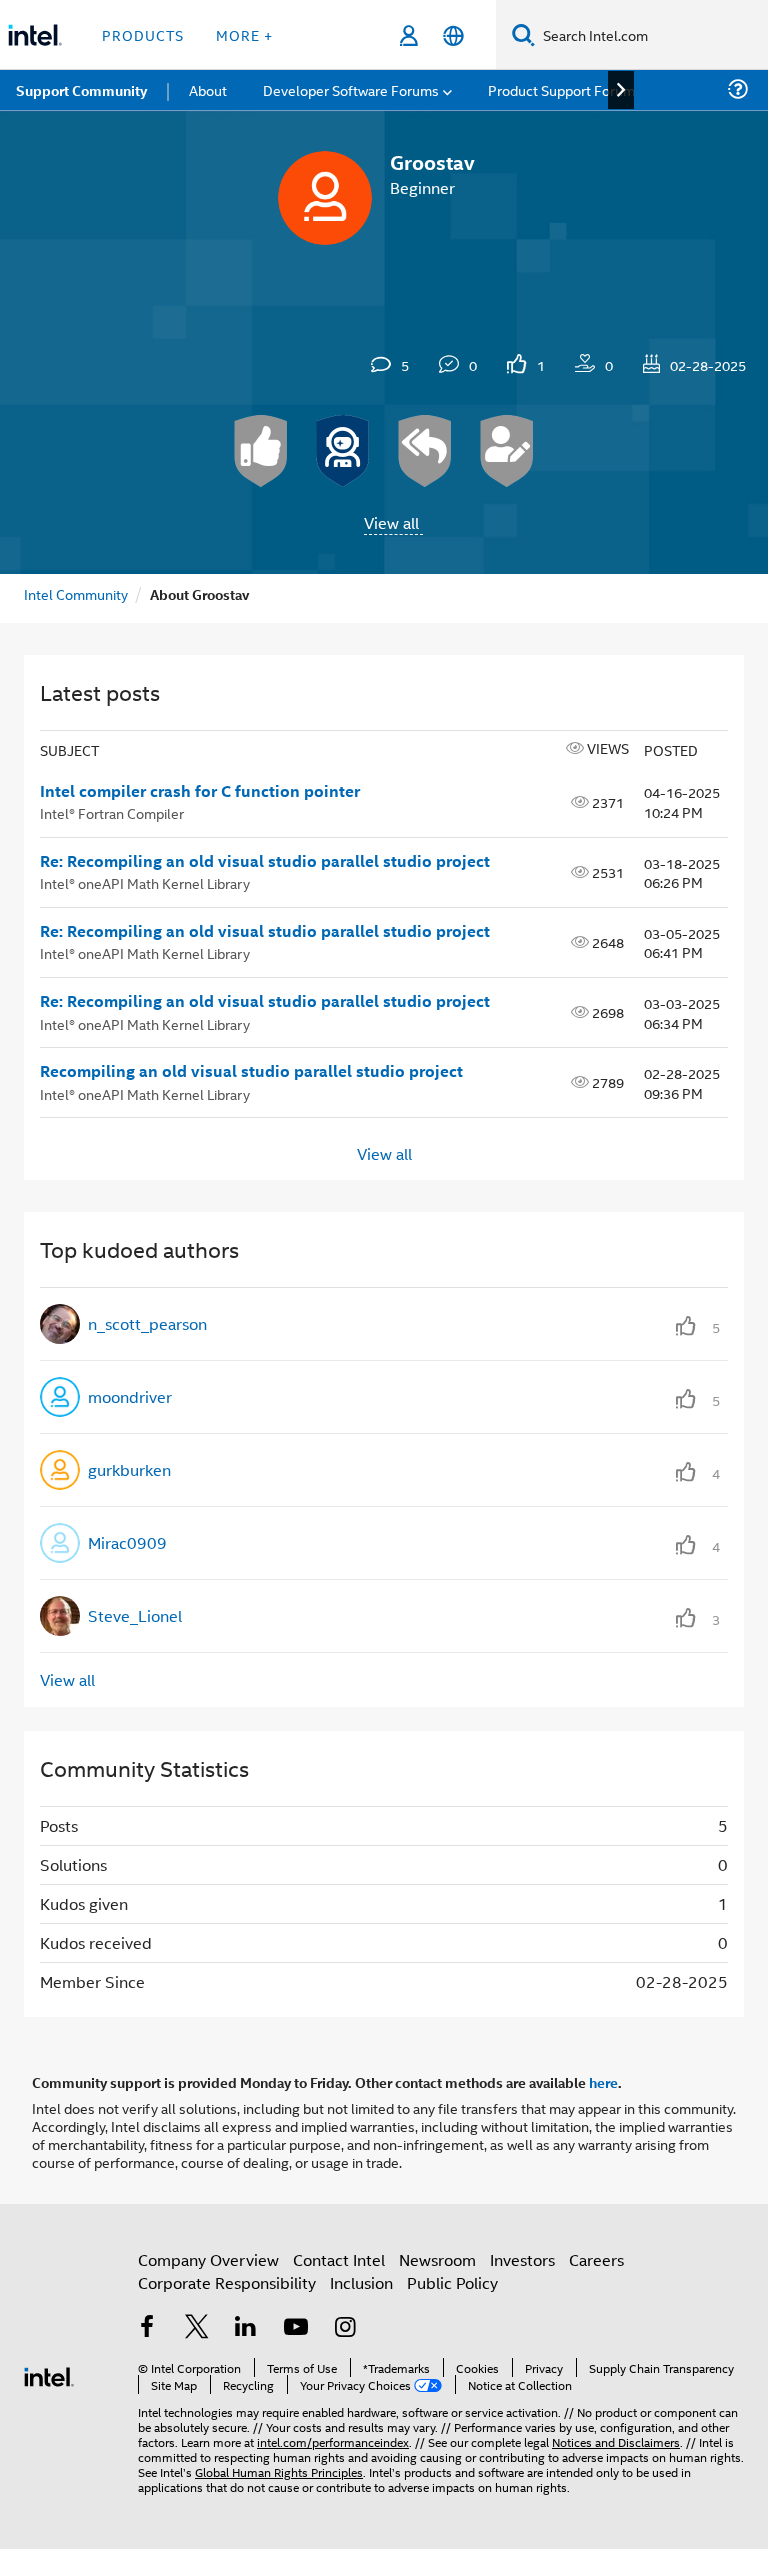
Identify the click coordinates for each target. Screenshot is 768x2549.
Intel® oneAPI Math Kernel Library (145, 882)
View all (391, 522)
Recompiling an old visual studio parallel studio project (251, 1071)
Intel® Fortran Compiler (112, 812)
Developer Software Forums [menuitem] (351, 89)
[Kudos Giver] (261, 451)
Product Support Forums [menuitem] (565, 89)
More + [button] (244, 34)
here (603, 2082)
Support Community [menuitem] (81, 90)
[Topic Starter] (507, 451)
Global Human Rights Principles (279, 2471)
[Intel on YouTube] (296, 2328)
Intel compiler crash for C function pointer (200, 791)
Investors (522, 2259)
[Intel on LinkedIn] (246, 2328)
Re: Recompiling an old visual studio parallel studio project (265, 861)
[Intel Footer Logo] (49, 2374)
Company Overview (208, 2259)
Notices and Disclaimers (616, 2441)
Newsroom (437, 2259)
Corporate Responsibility (227, 2282)
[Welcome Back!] (343, 451)
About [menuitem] (208, 89)
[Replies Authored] (425, 451)
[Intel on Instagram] (345, 2328)
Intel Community (76, 593)
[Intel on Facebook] (147, 2328)
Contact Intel (339, 2259)
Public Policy (452, 2282)
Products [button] (143, 34)
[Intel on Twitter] (197, 2328)
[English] (453, 35)
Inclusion (361, 2282)
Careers (596, 2259)
